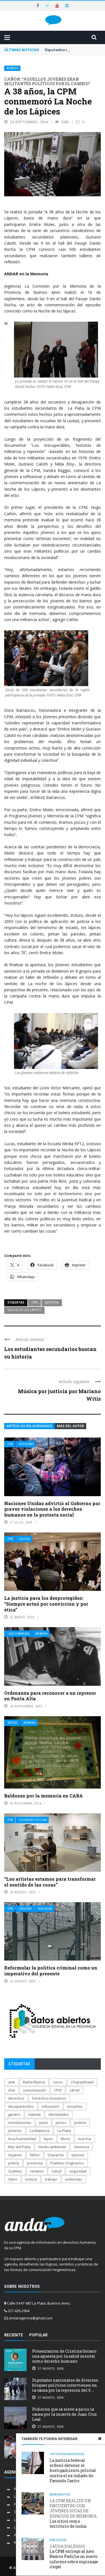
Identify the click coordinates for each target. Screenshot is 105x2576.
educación (51, 2106)
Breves (12, 1723)
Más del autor (70, 1426)
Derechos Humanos (49, 2098)
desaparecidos (21, 2106)
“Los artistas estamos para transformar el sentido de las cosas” (50, 1882)
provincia (35, 2163)
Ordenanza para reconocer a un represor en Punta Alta (50, 1696)
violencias (73, 2179)
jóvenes (15, 2131)
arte (12, 2082)
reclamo (37, 2171)
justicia (80, 2123)
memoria (52, 1302)
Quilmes (15, 2171)
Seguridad (26, 1444)
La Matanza (40, 2131)
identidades (59, 2114)
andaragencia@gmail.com (31, 2318)
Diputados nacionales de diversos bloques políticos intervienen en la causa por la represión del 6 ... (65, 2385)
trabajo (51, 2179)
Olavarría (56, 2155)
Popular (38, 2335)
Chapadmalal (82, 2082)
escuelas (75, 2106)
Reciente (14, 2335)
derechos (16, 2098)
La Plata (64, 2131)
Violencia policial (73, 2454)
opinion (78, 2155)
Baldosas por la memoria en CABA (44, 1796)
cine (12, 2090)
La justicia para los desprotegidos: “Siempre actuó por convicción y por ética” (46, 1604)
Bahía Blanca (34, 2082)
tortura (31, 2179)
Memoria (12, 68)
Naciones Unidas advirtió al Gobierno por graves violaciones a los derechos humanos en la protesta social (52, 1509)
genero (14, 2114)
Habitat (34, 2114)
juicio (44, 2123)
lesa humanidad (22, 2139)
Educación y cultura (33, 1820)
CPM (34, 1302)
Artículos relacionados (29, 1426)
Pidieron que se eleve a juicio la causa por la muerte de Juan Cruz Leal (65, 2414)
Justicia (24, 1539)
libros (66, 2139)
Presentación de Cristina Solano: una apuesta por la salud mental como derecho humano (65, 2356)
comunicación (35, 2090)
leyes (48, 2139)
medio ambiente (52, 2147)
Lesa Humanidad (18, 1634)
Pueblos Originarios (67, 2163)
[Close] (100, 2439)
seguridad (78, 2171)
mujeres (15, 2155)
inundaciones (20, 2123)
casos (58, 2082)
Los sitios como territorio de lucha (73, 2514)
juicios (61, 2123)
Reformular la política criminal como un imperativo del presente (51, 1971)
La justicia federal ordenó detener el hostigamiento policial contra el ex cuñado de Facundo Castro (73, 2470)
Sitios (66, 2495)
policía (14, 2163)
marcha (85, 2139)
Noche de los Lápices (24, 1310)
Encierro (25, 1909)
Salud (56, 2171)
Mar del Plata (19, 2147)
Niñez (35, 2155)
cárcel (74, 2090)
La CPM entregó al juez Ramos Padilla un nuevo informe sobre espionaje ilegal (74, 2557)
